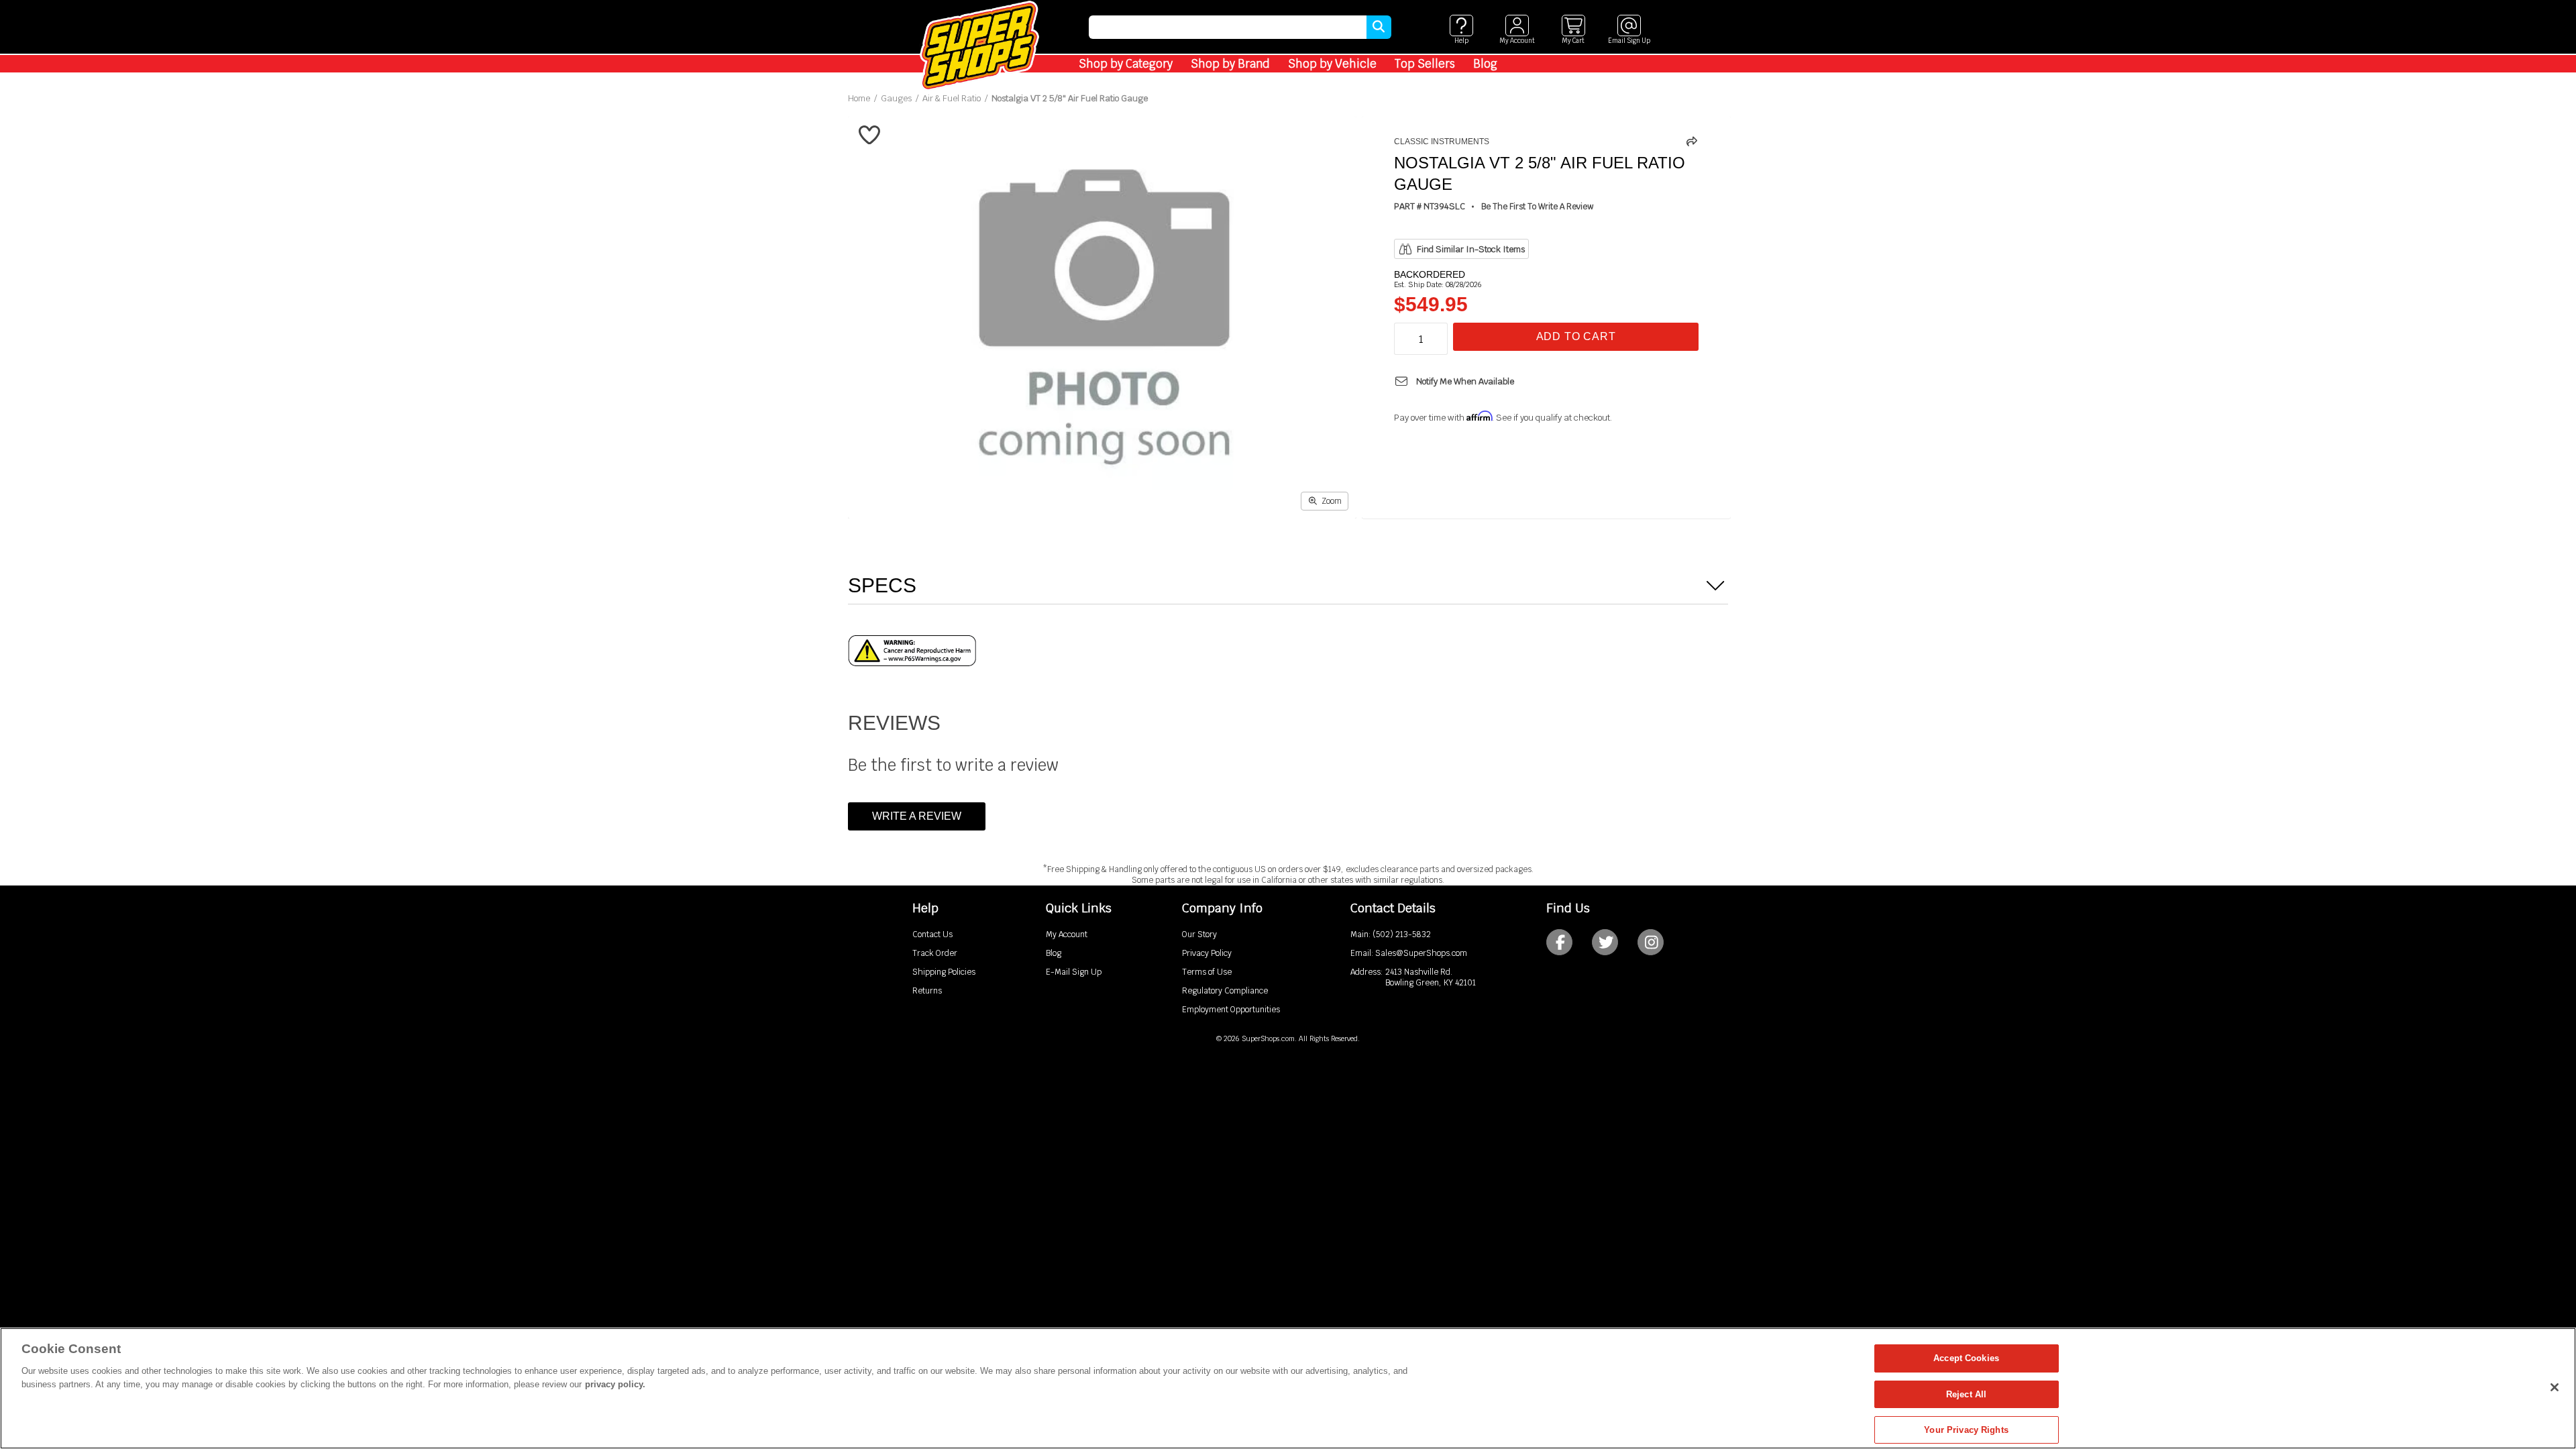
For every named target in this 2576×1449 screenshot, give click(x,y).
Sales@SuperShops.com (1421, 953)
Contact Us (932, 934)
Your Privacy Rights (1966, 1430)
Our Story (1199, 934)
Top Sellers (1425, 64)
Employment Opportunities (1231, 1010)
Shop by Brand (1230, 64)
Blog (1485, 64)
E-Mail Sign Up (1074, 972)
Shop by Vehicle (1332, 64)
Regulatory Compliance (1225, 991)
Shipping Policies (944, 972)
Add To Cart (1576, 336)
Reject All (1966, 1394)
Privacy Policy (1207, 953)
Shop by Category (1126, 64)
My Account (1067, 934)
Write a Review (917, 816)
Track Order (935, 953)
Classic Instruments (1442, 142)
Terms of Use (1207, 972)
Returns (927, 991)
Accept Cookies (1966, 1358)
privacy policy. (615, 1384)
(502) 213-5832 (1402, 934)
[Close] (2555, 1387)
